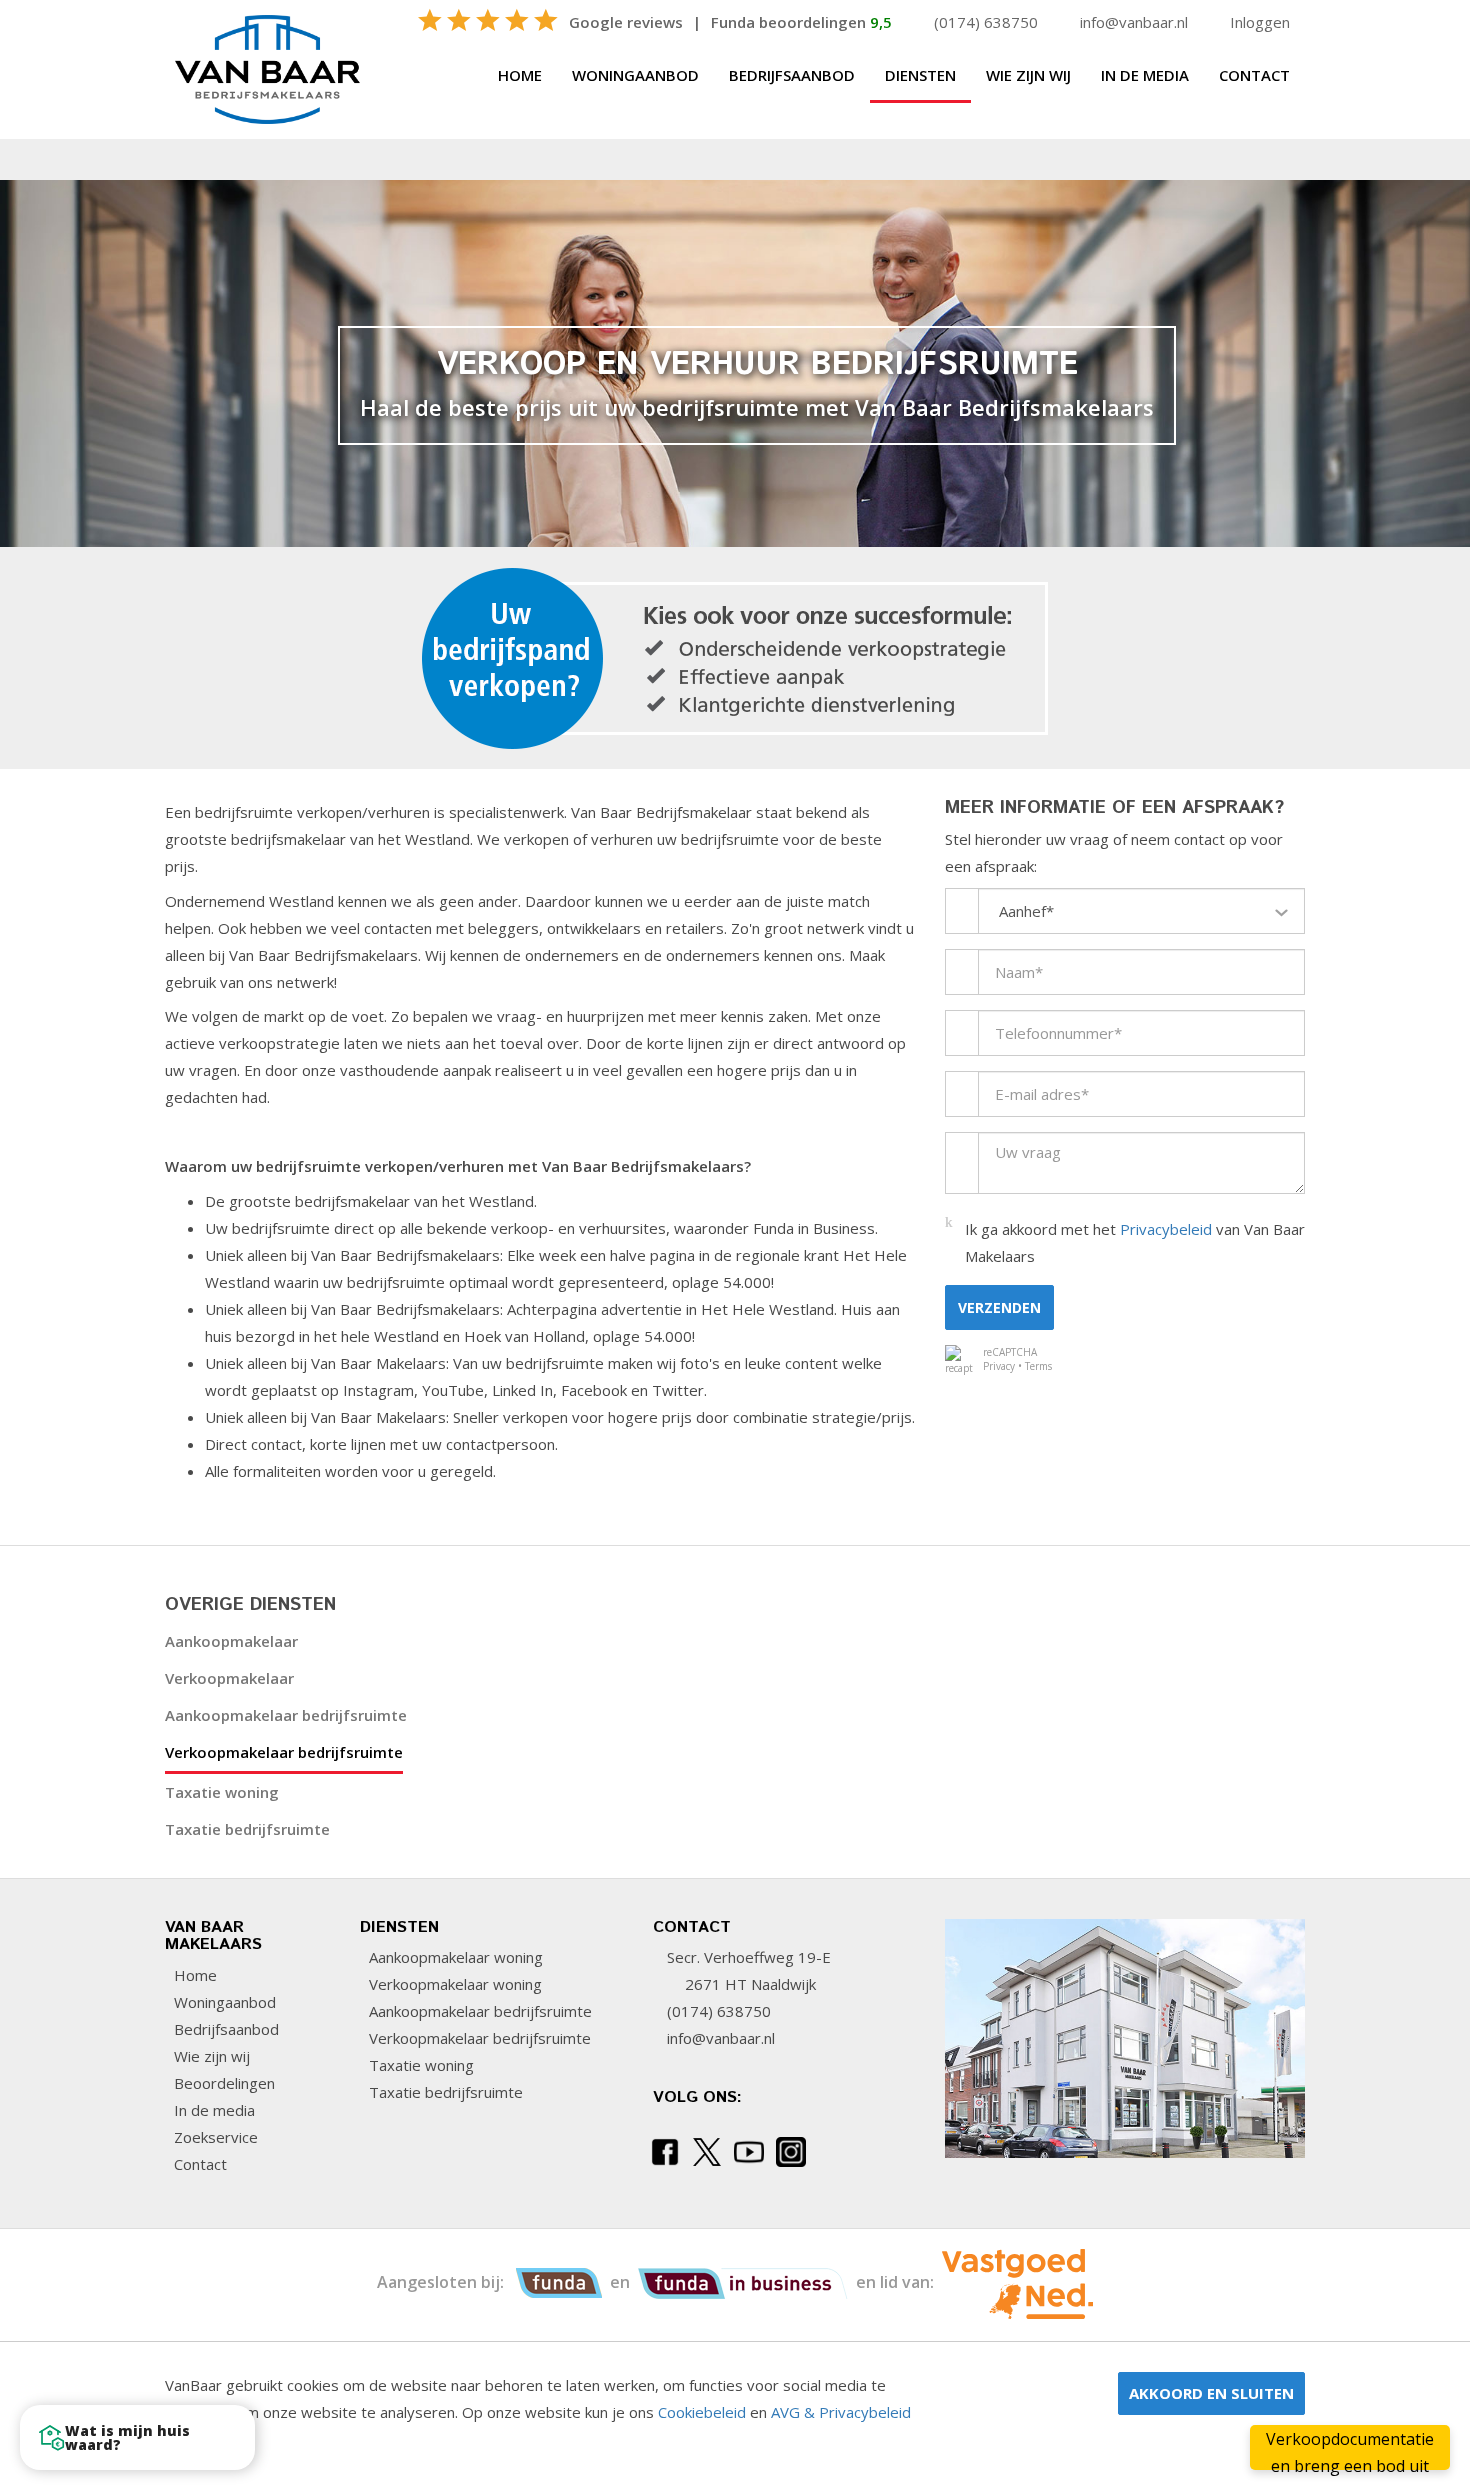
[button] (137, 2437)
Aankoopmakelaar (231, 1641)
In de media (1145, 75)
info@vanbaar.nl (1134, 22)
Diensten (920, 75)
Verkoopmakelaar (229, 1678)
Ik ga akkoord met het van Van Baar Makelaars (1135, 1242)
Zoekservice (214, 2137)
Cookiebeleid (702, 2412)
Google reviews (626, 22)
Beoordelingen (222, 2083)
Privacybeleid (1166, 1229)
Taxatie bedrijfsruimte (247, 1829)
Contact (1254, 75)
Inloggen (1260, 22)
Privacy (999, 1366)
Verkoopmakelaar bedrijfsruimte (284, 1752)
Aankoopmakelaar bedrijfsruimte (286, 1715)
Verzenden (999, 1307)
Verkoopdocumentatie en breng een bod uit (1350, 2449)
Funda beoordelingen (801, 22)
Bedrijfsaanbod (792, 75)
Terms (1038, 1366)
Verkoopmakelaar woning (453, 1984)
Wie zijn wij (1028, 75)
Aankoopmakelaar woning (454, 1957)
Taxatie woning (222, 1792)
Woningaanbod (635, 75)
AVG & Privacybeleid (841, 2412)
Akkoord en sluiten (1211, 2393)
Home (520, 75)
